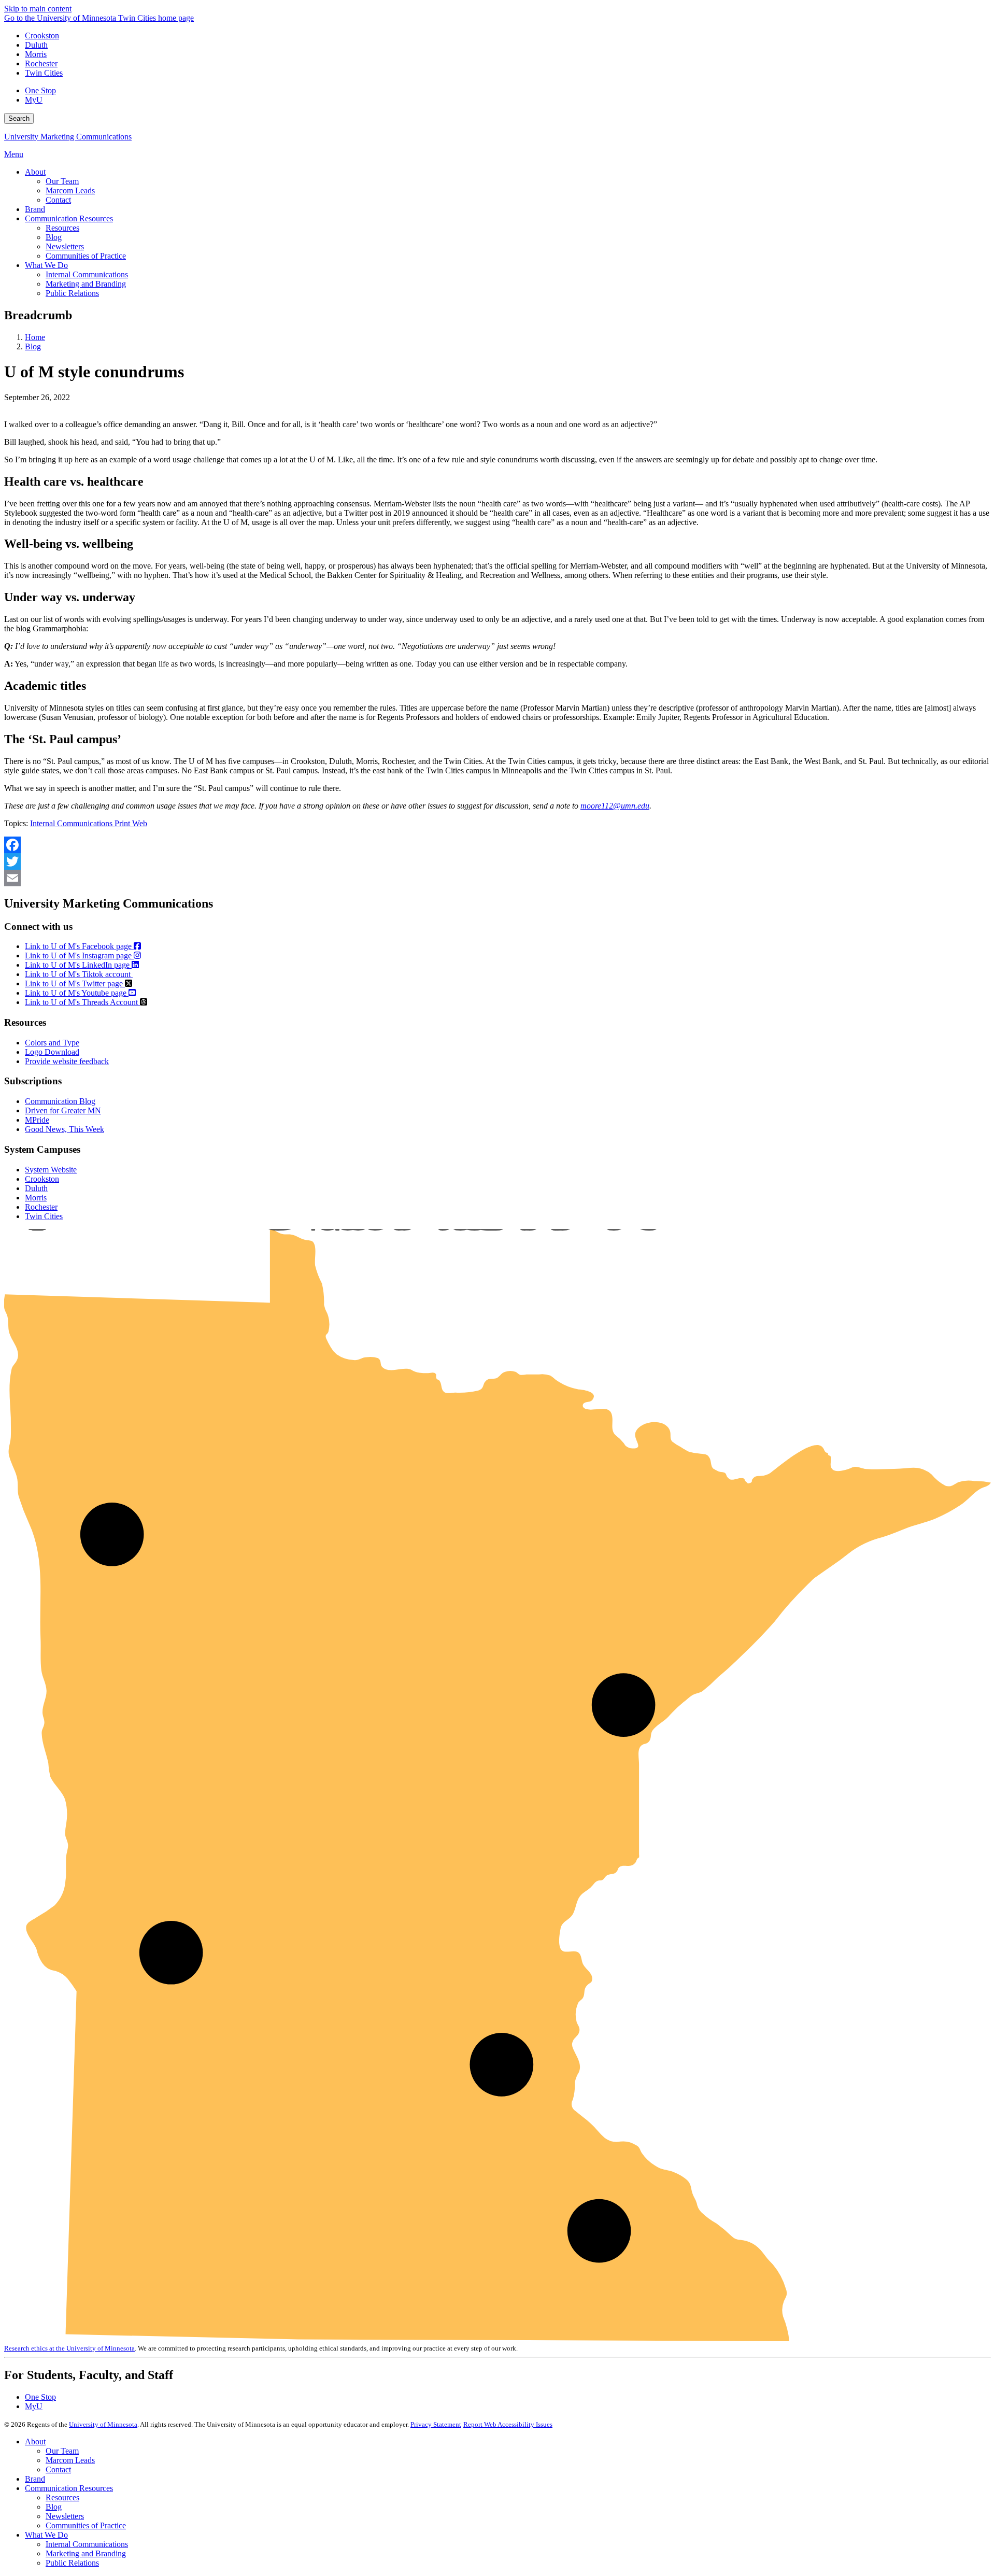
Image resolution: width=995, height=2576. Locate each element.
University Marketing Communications (68, 137)
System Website (51, 1170)
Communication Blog (60, 1101)
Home (35, 337)
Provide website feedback (67, 1061)
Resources (62, 2497)
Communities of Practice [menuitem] (86, 256)
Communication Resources (69, 2488)
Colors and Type (52, 1043)
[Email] (497, 878)
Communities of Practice (86, 2525)
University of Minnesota (103, 2424)
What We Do (46, 2535)
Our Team (62, 2451)
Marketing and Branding (86, 2553)
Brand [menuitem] (35, 209)
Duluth (36, 45)
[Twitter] (497, 861)
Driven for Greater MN (63, 1110)
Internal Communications (72, 823)
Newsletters (65, 2516)
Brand (35, 2479)
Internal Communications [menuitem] (87, 274)
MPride (37, 1120)
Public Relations (72, 2563)
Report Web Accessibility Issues (508, 2424)
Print (123, 823)
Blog (33, 346)
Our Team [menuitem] (62, 181)
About (35, 2441)
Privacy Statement (436, 2424)
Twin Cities (44, 73)
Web (140, 823)
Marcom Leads (70, 2460)
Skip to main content (38, 9)
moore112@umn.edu (615, 806)
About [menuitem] (35, 172)
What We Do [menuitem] (46, 265)
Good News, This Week (65, 1129)
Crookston (42, 36)
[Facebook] (497, 845)
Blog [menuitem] (54, 237)
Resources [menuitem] (62, 228)
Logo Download (52, 1052)
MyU (34, 100)
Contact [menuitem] (58, 200)
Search (19, 118)
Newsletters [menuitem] (65, 246)
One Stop (40, 90)
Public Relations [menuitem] (72, 293)
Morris (36, 54)
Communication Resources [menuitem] (69, 218)
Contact (58, 2469)
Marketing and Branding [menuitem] (86, 284)
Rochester (41, 63)
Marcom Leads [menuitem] (70, 190)
